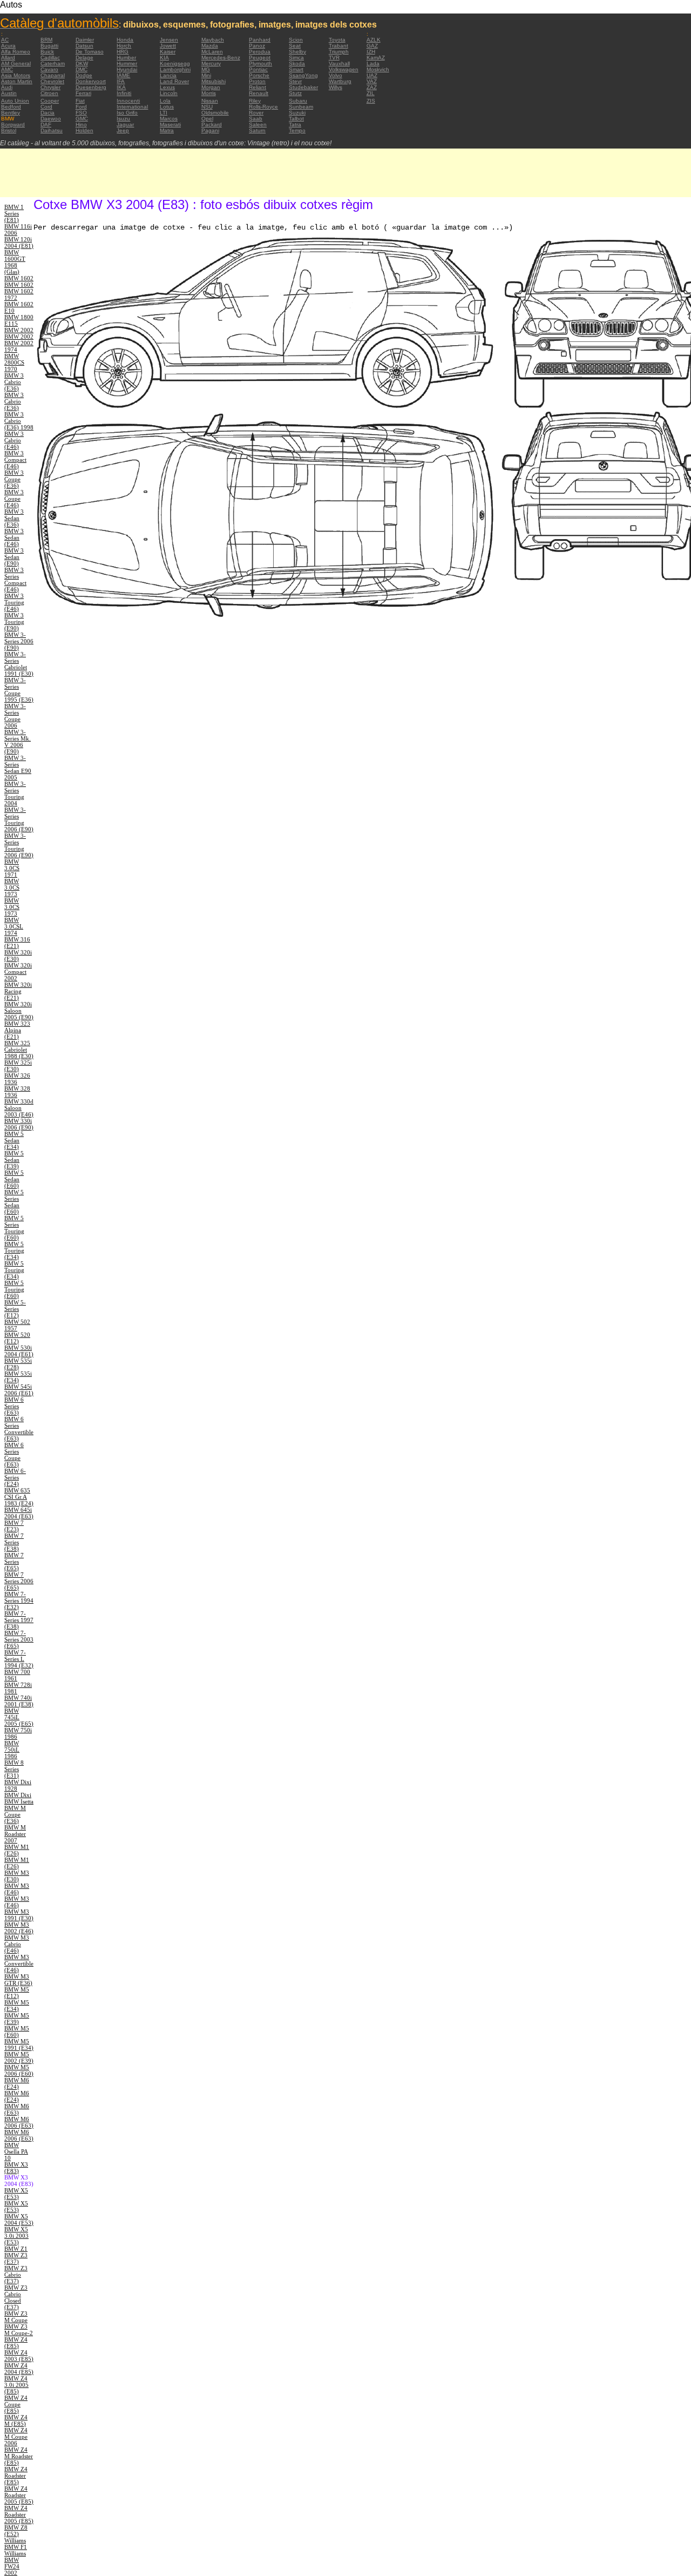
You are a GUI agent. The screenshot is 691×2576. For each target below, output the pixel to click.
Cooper (50, 101)
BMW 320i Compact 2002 (18, 972)
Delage (84, 58)
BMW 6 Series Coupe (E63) (14, 1455)
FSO (81, 113)
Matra (167, 130)
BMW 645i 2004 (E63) (19, 1513)
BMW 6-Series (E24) (15, 1477)
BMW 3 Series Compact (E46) (15, 580)
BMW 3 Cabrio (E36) (14, 382)
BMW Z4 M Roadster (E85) (19, 2456)
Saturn (257, 130)
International (132, 107)
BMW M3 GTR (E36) (18, 1980)
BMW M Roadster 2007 (15, 1834)
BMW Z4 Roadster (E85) (16, 2476)
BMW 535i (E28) (18, 1364)
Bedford (11, 107)
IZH (371, 52)
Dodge (84, 75)
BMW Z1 (16, 2249)
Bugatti (49, 46)
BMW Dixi (18, 1795)
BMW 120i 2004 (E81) (19, 243)
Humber (126, 58)
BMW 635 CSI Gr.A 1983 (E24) (19, 1497)
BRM (46, 40)
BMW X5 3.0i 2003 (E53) (16, 2236)
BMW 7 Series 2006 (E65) (19, 1581)
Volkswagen (344, 69)
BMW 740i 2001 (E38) (19, 1701)
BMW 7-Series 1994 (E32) (19, 1600)
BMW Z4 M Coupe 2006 (16, 2437)
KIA (164, 58)
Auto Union (15, 101)
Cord (46, 107)
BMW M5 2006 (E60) (19, 2070)
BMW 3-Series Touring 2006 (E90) (19, 819)
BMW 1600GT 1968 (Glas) (15, 262)
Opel (207, 119)
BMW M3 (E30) (17, 1876)
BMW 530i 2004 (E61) (19, 1351)
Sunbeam (301, 107)
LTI (164, 113)
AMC (7, 69)
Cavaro (49, 69)
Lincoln (169, 93)
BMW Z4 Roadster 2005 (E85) (19, 2495)
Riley (255, 101)
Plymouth (260, 63)
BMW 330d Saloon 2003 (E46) (19, 1108)
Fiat (80, 101)
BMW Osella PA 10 (16, 2151)
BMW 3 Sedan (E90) (14, 557)
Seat (295, 46)
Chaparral (53, 75)
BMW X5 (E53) (16, 2194)
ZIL (371, 93)
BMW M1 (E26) (17, 1850)
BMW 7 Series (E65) (14, 1562)
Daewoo (51, 119)
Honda (125, 40)
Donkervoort (91, 81)
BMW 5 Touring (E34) (14, 1250)
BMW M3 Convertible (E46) (19, 1963)
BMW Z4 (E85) (16, 2343)
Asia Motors (16, 75)
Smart (296, 69)
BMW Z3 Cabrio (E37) (16, 2275)
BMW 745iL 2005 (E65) (19, 1717)
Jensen (169, 40)
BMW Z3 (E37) (16, 2258)
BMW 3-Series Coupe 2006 (15, 716)
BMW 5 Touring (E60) (14, 1289)
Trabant (338, 46)
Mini (206, 75)
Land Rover (174, 81)
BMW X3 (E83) (16, 2168)
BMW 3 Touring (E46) (14, 602)
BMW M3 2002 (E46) (19, 1928)
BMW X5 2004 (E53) (19, 2219)
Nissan (210, 101)
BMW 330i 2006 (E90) (19, 1124)
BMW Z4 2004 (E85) (19, 2369)
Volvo (336, 75)
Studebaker (303, 87)
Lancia (168, 75)
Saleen (258, 125)
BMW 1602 (19, 278)
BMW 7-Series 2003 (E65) (19, 1639)
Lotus (167, 107)
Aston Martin (17, 81)
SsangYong (303, 75)
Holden (84, 130)
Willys (336, 87)
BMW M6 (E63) (17, 2109)
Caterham (53, 63)
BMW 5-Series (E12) (15, 1309)
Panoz (257, 46)
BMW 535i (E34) (18, 1377)
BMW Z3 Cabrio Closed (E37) (16, 2297)
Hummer (127, 63)
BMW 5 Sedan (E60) (14, 1179)
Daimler (85, 40)
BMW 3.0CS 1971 (12, 868)
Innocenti (128, 101)
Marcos (169, 119)
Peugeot (260, 58)
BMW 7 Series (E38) (14, 1542)
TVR (334, 58)
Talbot (296, 119)
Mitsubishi (214, 81)
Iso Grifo (127, 113)
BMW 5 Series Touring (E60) (14, 1228)
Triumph (339, 52)
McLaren (212, 52)
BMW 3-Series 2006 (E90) (19, 641)
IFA (121, 81)
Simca (296, 58)
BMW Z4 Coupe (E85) (16, 2404)
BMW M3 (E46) (17, 1889)
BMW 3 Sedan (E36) (14, 518)
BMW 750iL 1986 (12, 1750)
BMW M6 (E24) (17, 2083)
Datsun (84, 46)
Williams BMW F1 (16, 2544)
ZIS (371, 101)
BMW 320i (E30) (18, 956)
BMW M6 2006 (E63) (19, 2122)
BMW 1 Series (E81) (14, 213)
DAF (46, 125)
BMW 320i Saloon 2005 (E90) (19, 1011)
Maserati (170, 125)
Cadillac (50, 58)
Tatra (295, 125)
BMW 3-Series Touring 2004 (15, 793)
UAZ (372, 75)
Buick (47, 52)
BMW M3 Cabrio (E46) (17, 1944)
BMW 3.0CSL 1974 (14, 926)
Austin (9, 93)
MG (206, 69)
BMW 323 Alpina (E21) (17, 1030)
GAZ (372, 46)
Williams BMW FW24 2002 (15, 2563)
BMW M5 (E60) (17, 2032)
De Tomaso (90, 52)
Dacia (48, 113)
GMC (82, 119)
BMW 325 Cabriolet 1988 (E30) (19, 1050)
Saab (256, 119)
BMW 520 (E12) (17, 1338)
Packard (212, 125)
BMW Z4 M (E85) (16, 2420)
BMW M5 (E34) (17, 2006)
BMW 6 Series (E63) (14, 1406)
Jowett (168, 46)
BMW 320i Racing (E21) (18, 991)
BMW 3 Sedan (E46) (14, 537)
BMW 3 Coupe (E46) (14, 499)
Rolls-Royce (263, 107)
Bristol (9, 130)
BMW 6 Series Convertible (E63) (19, 1429)
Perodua (260, 52)
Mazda (210, 46)
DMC (82, 69)
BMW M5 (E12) (17, 1993)
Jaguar (125, 125)
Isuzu (123, 119)
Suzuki (297, 113)
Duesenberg (91, 87)
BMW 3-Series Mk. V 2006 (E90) (18, 742)
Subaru (298, 101)
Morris (209, 93)
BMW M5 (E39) (17, 2019)
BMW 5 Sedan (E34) (14, 1140)
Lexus (167, 87)
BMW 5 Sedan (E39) (14, 1160)
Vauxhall (339, 63)
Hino (81, 125)
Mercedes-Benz (221, 58)
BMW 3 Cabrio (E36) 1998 (19, 421)
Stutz (295, 93)
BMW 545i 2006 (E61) (19, 1390)
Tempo (297, 130)
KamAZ (376, 58)
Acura (8, 46)
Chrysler (50, 87)
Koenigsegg (175, 63)
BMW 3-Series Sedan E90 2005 (18, 768)
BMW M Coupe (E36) (15, 1814)
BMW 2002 (19, 330)
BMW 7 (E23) (14, 1526)
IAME (123, 75)
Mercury (211, 63)
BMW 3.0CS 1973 (12, 887)
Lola (165, 101)
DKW (82, 63)
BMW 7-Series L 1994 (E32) (19, 1659)
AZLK (374, 40)
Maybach (213, 40)
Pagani (210, 130)
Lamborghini (175, 69)
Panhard (260, 40)
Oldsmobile (215, 113)
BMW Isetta (19, 1801)
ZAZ (372, 87)
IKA (121, 87)
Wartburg (340, 81)
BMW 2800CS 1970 (14, 362)
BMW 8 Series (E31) (14, 1769)
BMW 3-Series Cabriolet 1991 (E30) (19, 664)
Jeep (123, 130)
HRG (123, 52)
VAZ (372, 81)
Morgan (211, 87)
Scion (296, 40)
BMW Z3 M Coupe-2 (19, 2330)
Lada (373, 63)
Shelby (297, 52)
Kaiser (168, 52)
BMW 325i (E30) (18, 1066)
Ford (81, 107)
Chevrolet (52, 81)
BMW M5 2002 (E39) (19, 2057)
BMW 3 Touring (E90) (14, 622)
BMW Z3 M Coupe (16, 2317)
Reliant (258, 87)
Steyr (295, 81)
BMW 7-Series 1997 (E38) (19, 1620)
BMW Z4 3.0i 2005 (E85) (16, 2385)
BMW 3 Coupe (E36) (14, 479)
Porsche (259, 75)
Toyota (337, 40)
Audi (7, 87)
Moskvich (378, 69)
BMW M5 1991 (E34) (19, 2044)
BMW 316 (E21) (17, 943)
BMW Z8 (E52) (16, 2531)
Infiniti (124, 93)
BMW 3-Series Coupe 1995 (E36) (19, 690)
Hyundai (127, 69)
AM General (16, 63)
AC (5, 40)
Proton (257, 81)
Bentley (11, 113)
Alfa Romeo (16, 52)
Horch (124, 46)
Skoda (297, 63)
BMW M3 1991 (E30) (19, 1915)
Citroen (49, 93)
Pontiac (258, 69)
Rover (256, 113)
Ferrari (83, 93)
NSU (207, 107)
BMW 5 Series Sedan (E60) (14, 1202)
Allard (8, 58)
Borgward (13, 125)
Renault (259, 93)
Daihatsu (52, 130)
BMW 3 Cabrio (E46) (14, 440)
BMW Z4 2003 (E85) (19, 2356)
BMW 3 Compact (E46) (15, 460)
